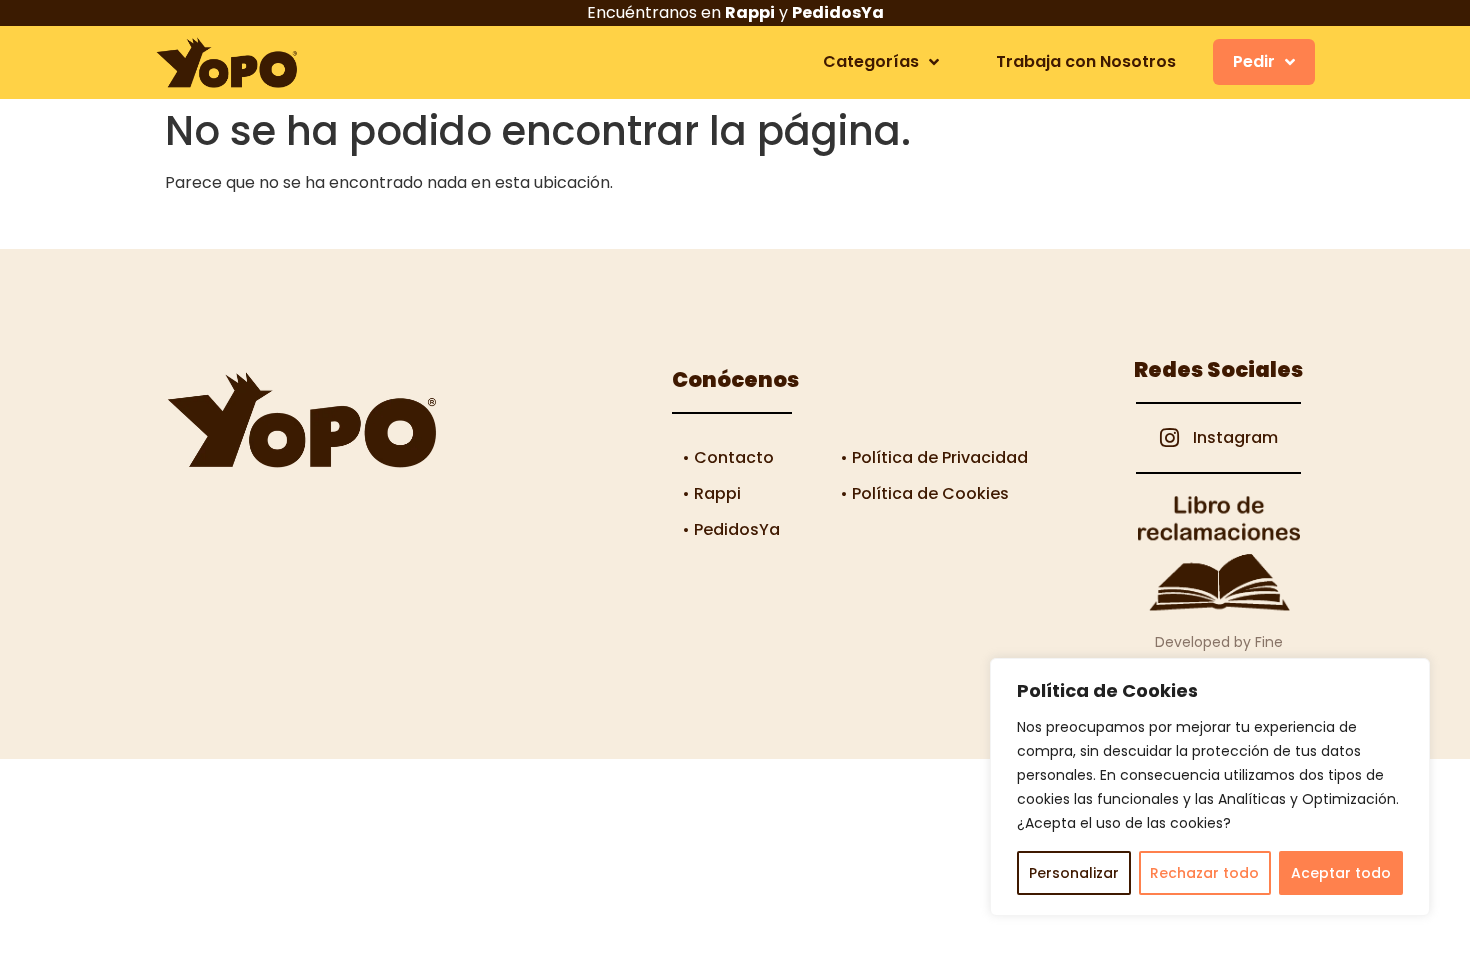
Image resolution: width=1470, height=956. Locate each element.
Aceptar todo (1341, 873)
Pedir (1254, 61)
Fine (1269, 642)
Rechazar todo (1204, 873)
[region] (1210, 787)
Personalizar (1074, 873)
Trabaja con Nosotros (1086, 61)
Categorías (871, 61)
